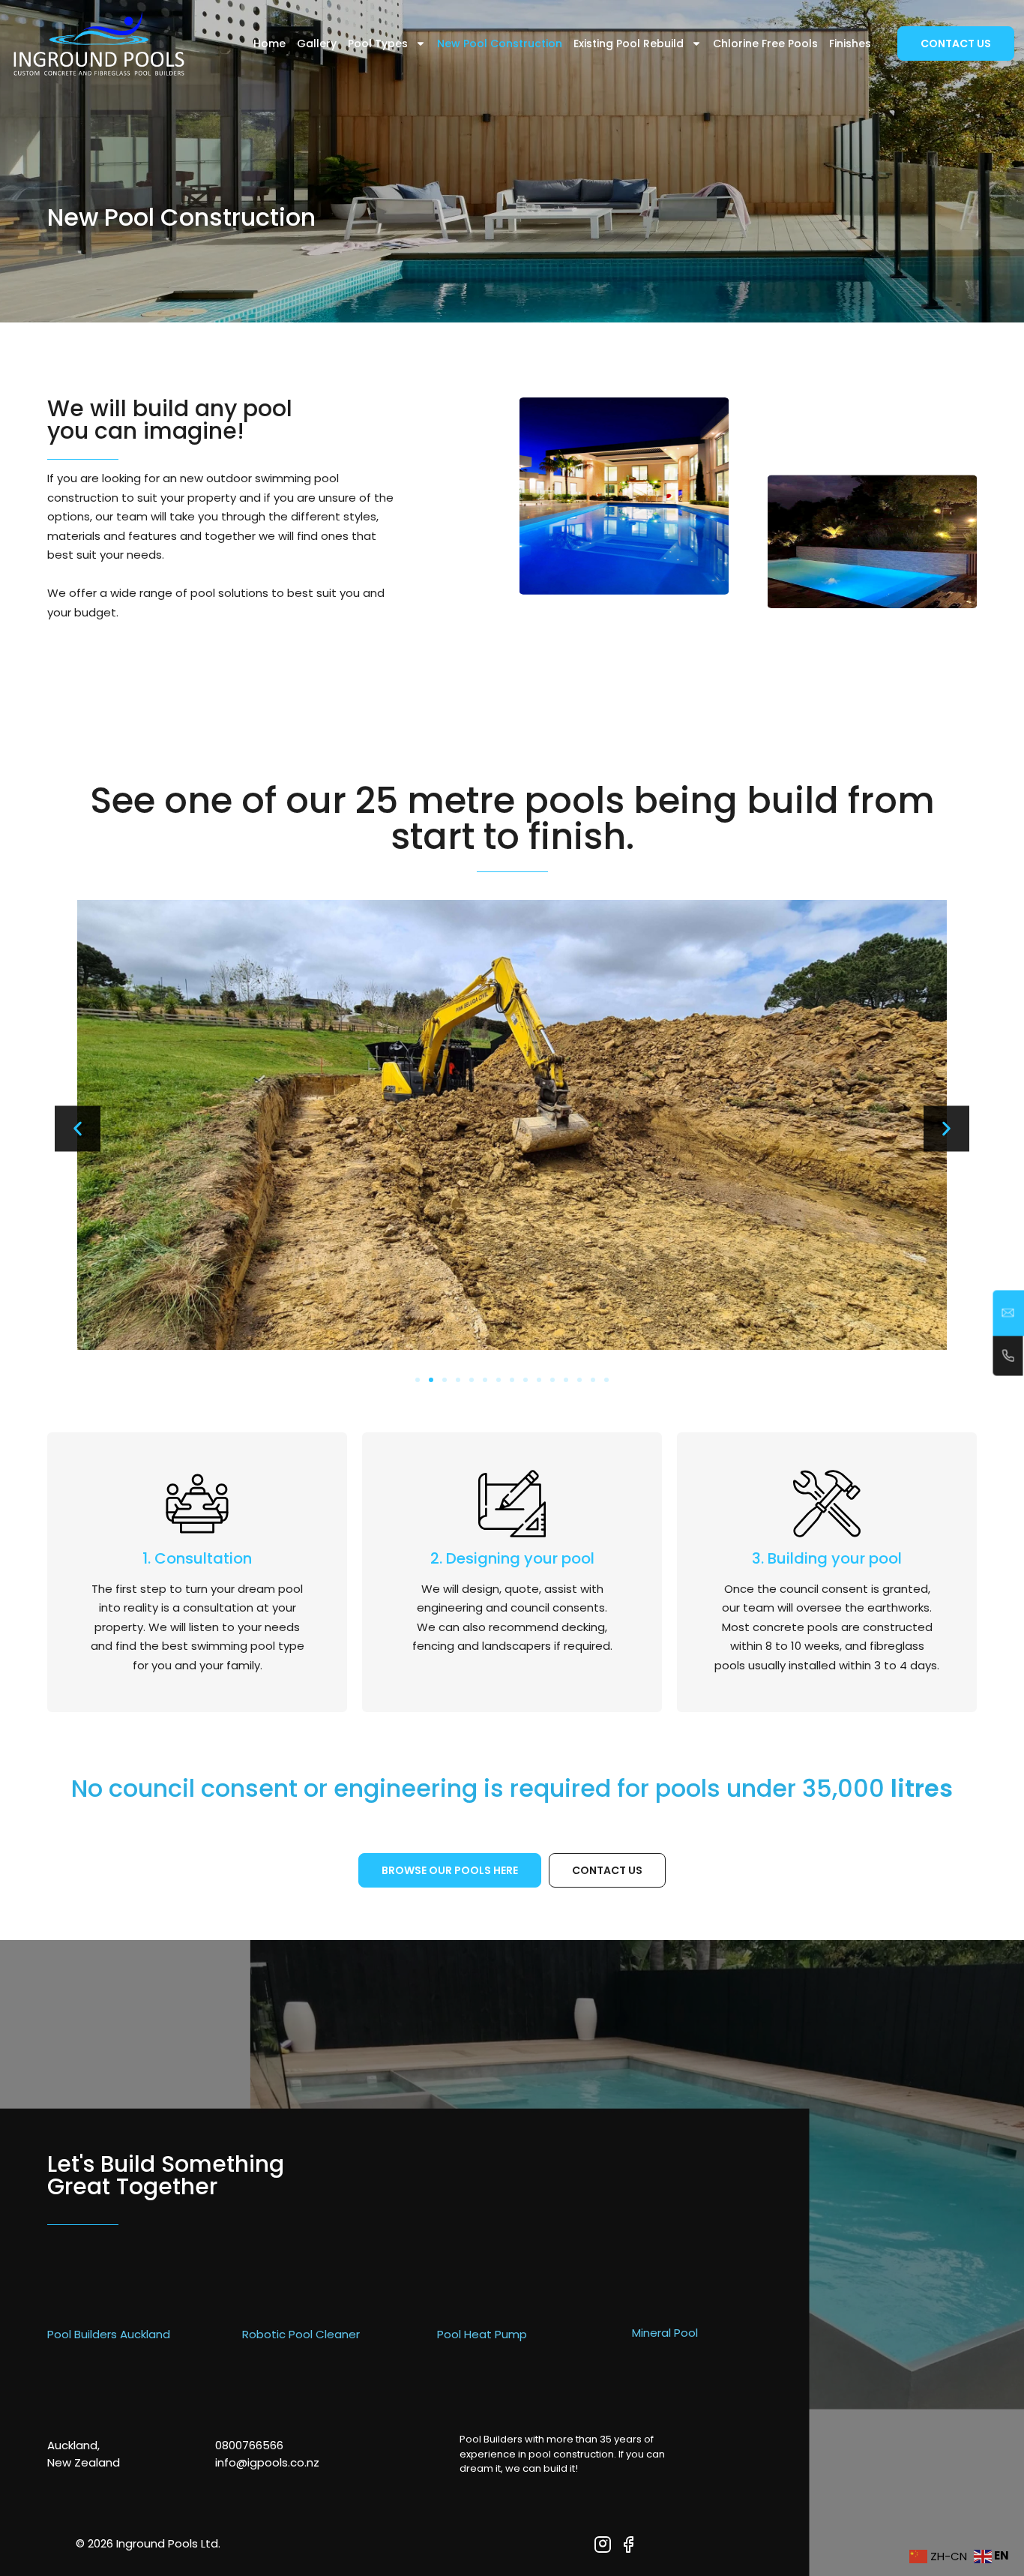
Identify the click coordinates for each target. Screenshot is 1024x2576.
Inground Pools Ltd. (168, 2543)
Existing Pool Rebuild (629, 43)
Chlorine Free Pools (765, 43)
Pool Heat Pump (482, 2334)
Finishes (850, 43)
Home (269, 43)
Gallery (317, 43)
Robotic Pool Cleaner (301, 2334)
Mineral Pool (665, 2333)
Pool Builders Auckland (109, 2334)
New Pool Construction (500, 43)
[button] (78, 1128)
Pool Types (378, 43)
